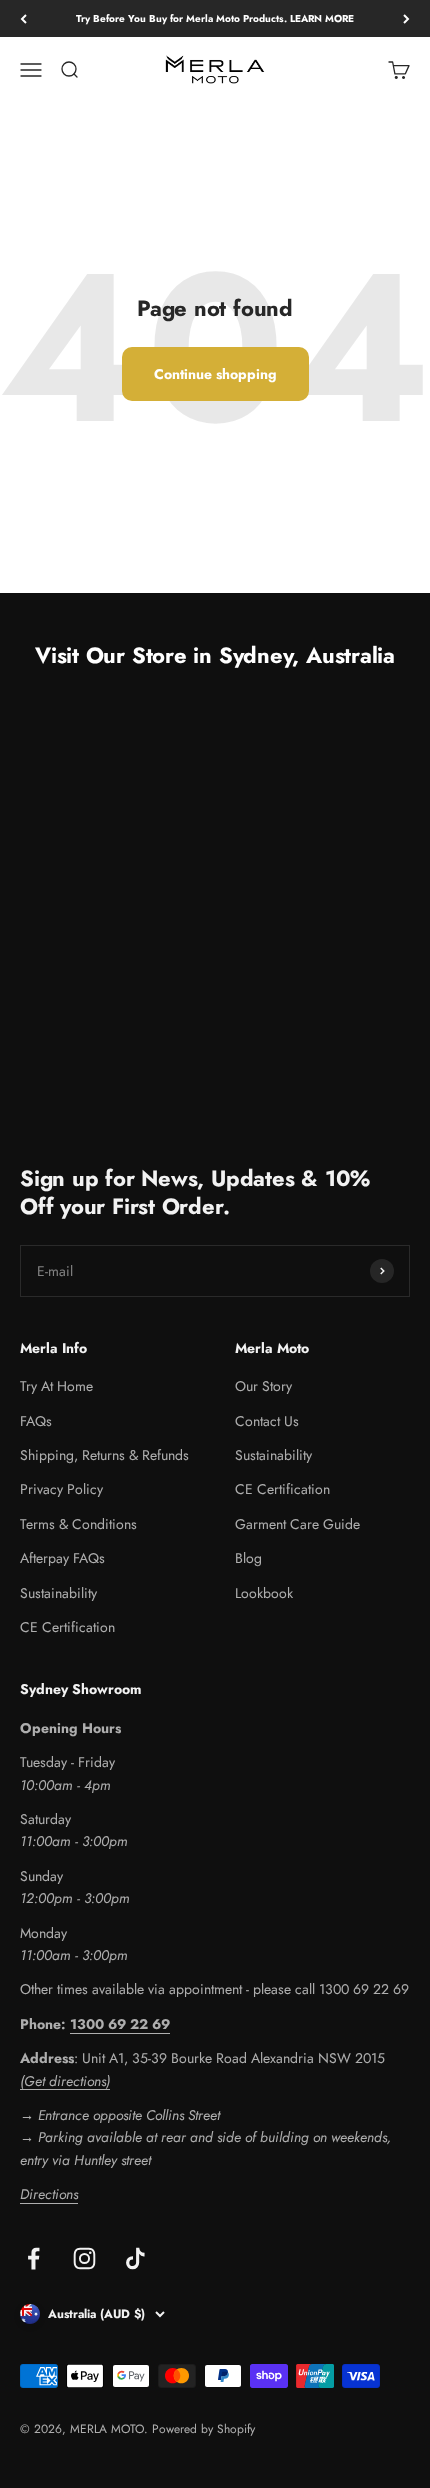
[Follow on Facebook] (33, 2258)
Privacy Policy (61, 1489)
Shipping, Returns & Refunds (104, 1455)
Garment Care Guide (297, 1524)
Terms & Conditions (78, 1524)
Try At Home (56, 1386)
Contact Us (267, 1421)
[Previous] (23, 18)
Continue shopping (215, 374)
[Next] (406, 18)
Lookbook (264, 1593)
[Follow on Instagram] (84, 2258)
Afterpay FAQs (62, 1558)
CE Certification (67, 1627)
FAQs (36, 1421)
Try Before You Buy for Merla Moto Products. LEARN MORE (215, 18)
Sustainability (58, 1593)
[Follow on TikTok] (135, 2258)
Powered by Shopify (203, 2429)
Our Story (263, 1386)
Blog (248, 1558)
